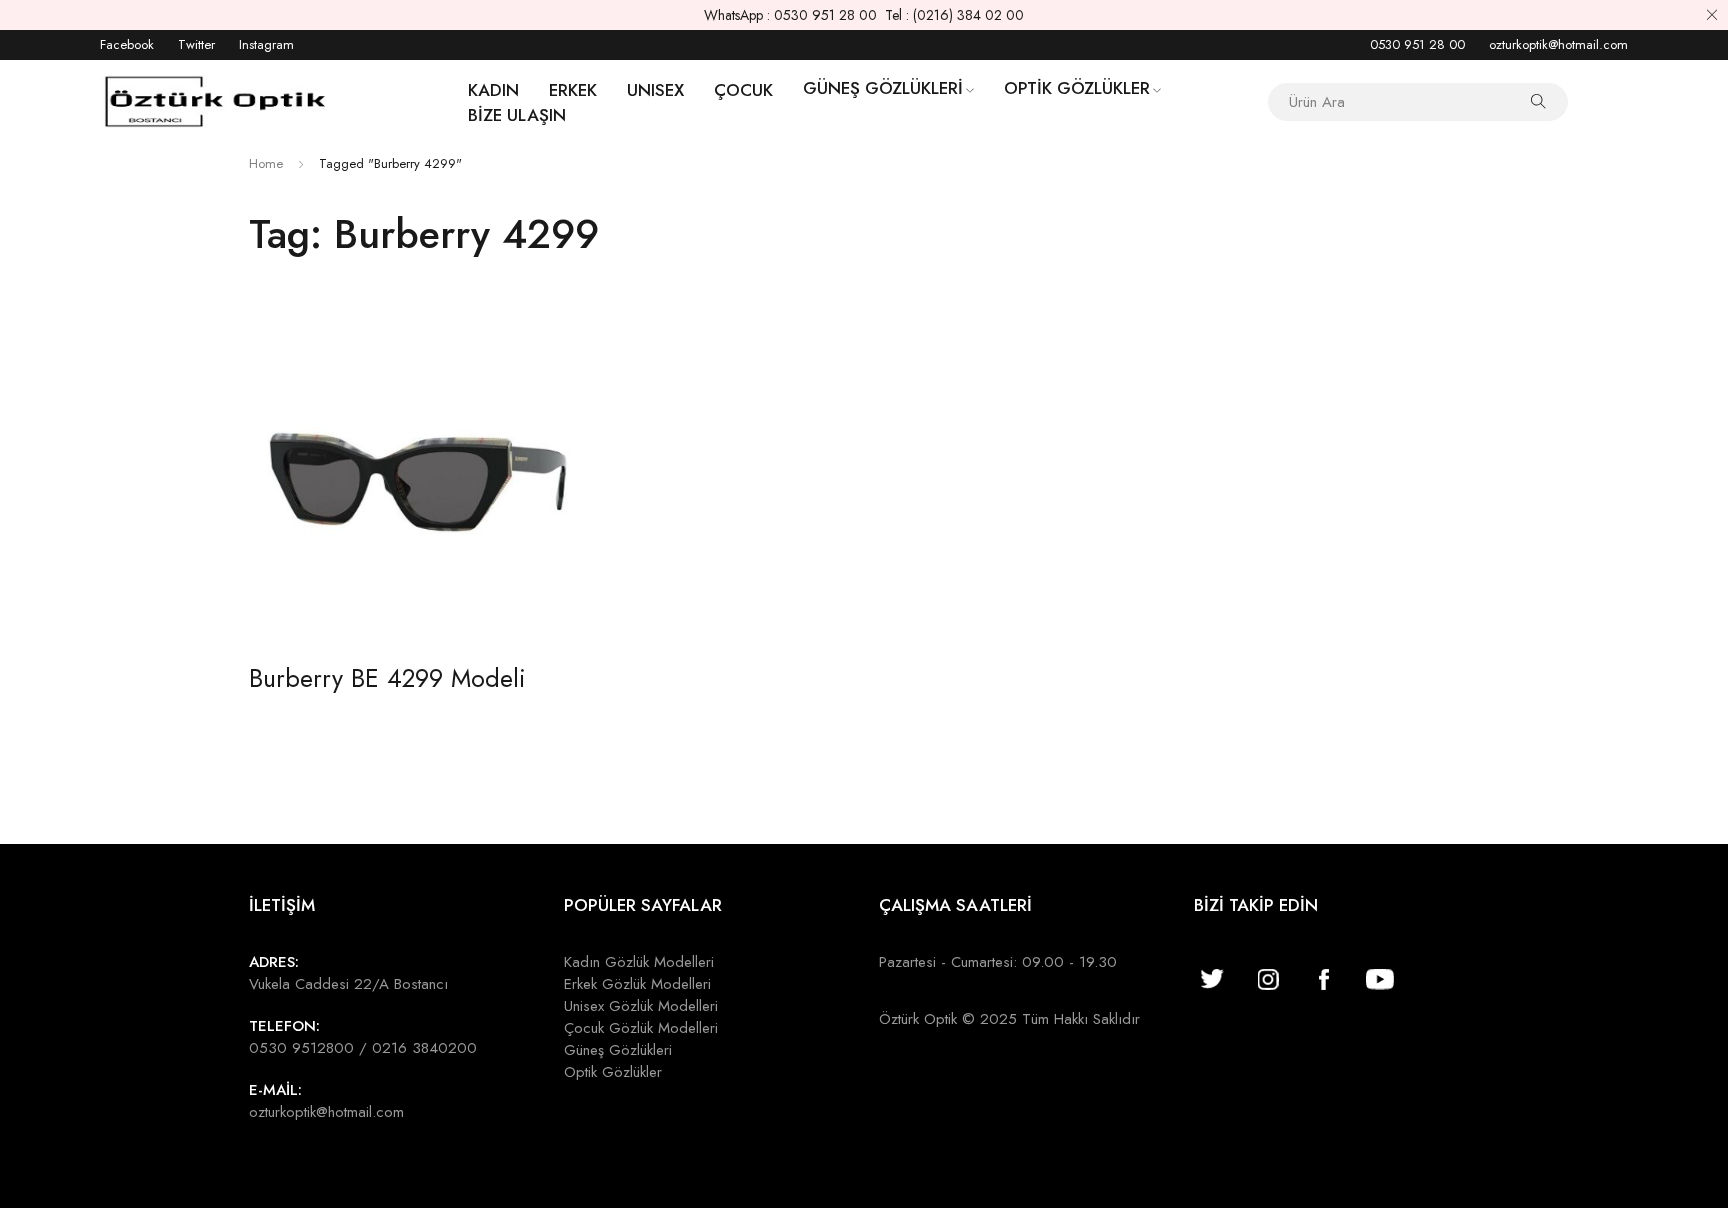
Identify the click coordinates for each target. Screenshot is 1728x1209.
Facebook (127, 44)
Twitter (196, 44)
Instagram (266, 44)
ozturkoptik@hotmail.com (1558, 44)
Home (266, 163)
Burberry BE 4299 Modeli (387, 678)
